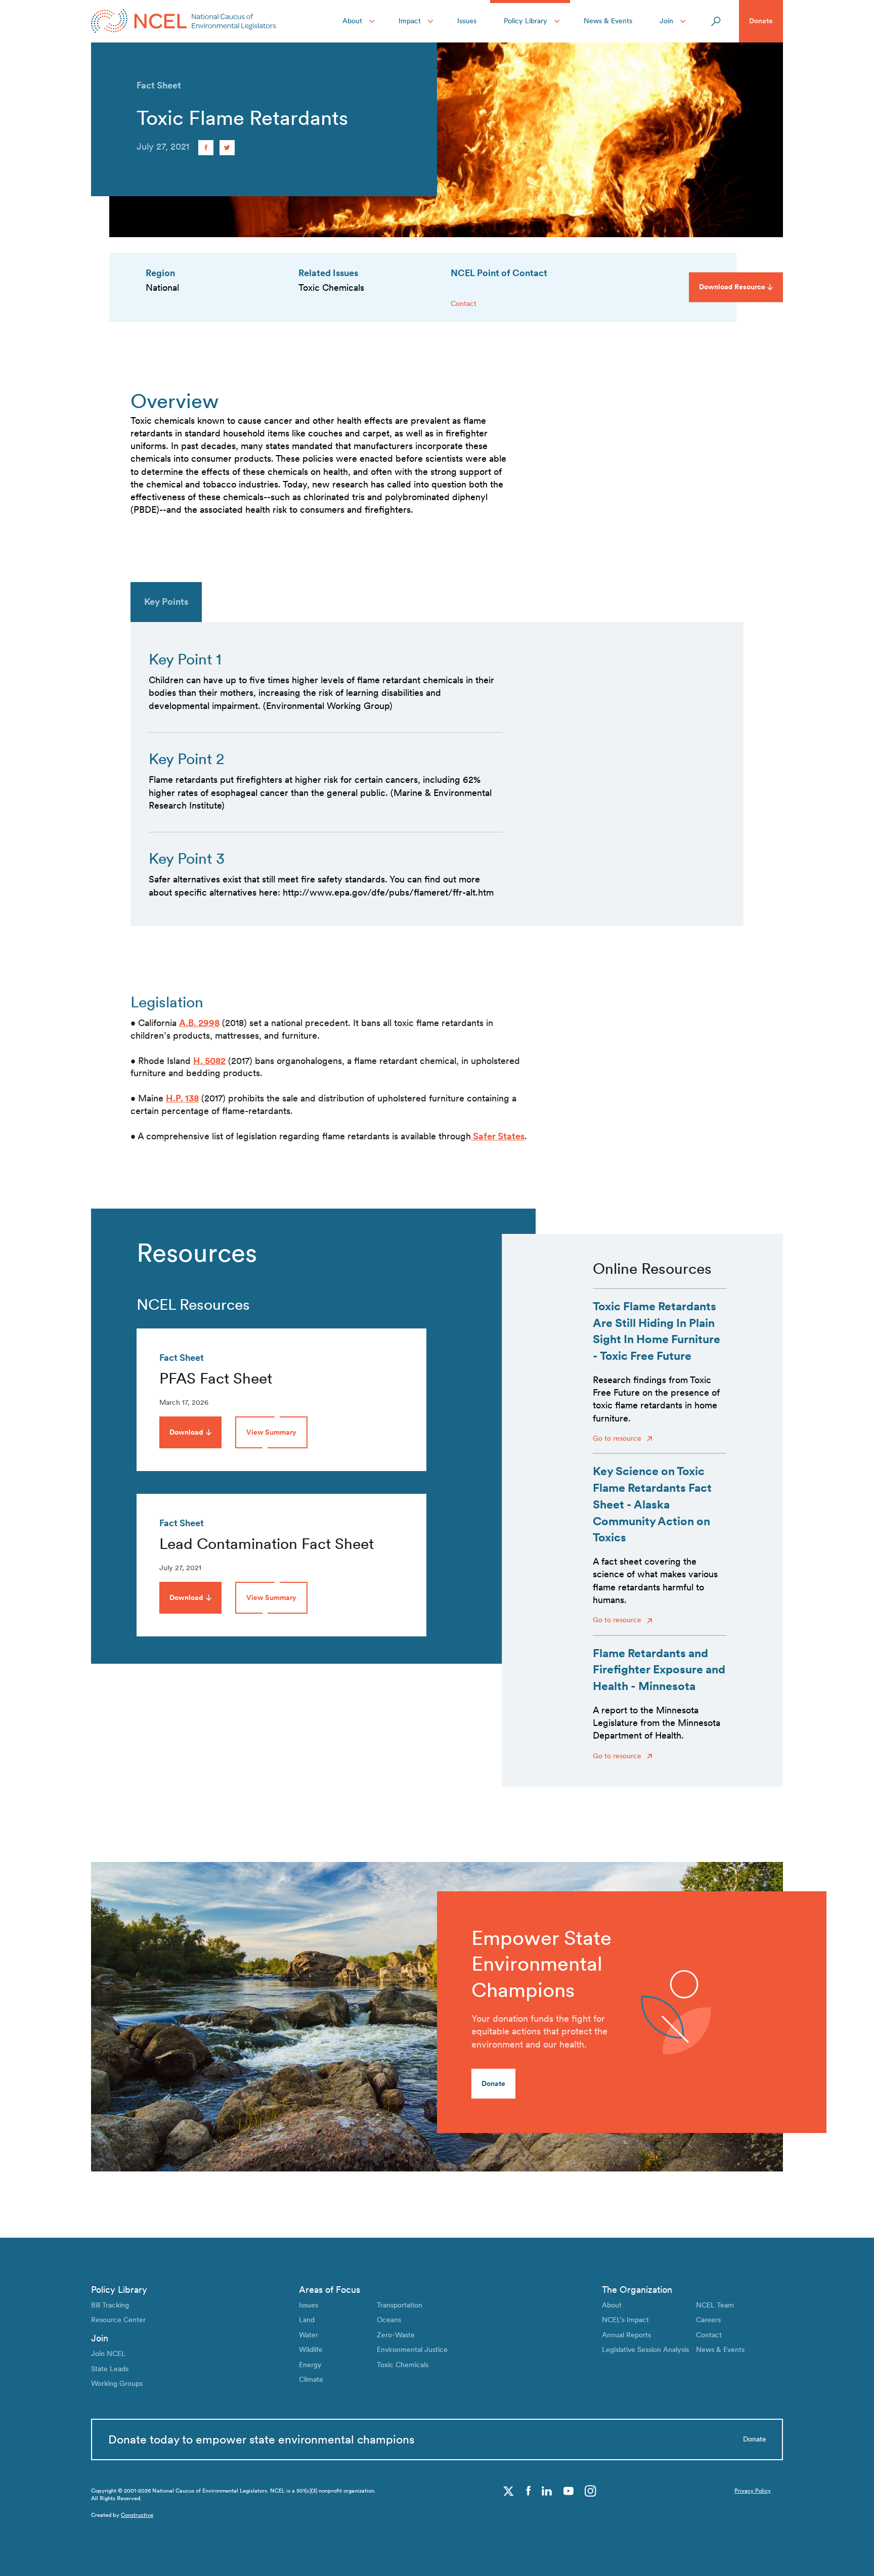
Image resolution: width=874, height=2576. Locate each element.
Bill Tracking (110, 2305)
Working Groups (117, 2383)
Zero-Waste (396, 2335)
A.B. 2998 (199, 1023)
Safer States (498, 1136)
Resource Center (118, 2320)
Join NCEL (108, 2353)
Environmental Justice (412, 2349)
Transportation (400, 2305)
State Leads (110, 2369)
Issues (467, 21)
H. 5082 (209, 1061)
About (352, 21)
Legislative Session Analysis (645, 2349)
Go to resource (618, 1438)
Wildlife (311, 2349)
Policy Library (526, 21)
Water (309, 2335)
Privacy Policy (753, 2491)
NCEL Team (715, 2305)
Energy (310, 2365)
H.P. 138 (182, 1098)
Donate (761, 21)
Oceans (389, 2320)
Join (666, 21)
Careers (708, 2320)
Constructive (137, 2515)
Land (307, 2320)
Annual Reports (626, 2335)
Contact (464, 303)
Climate (311, 2379)
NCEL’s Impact (625, 2320)
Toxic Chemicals (403, 2365)
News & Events (608, 21)
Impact (410, 21)
